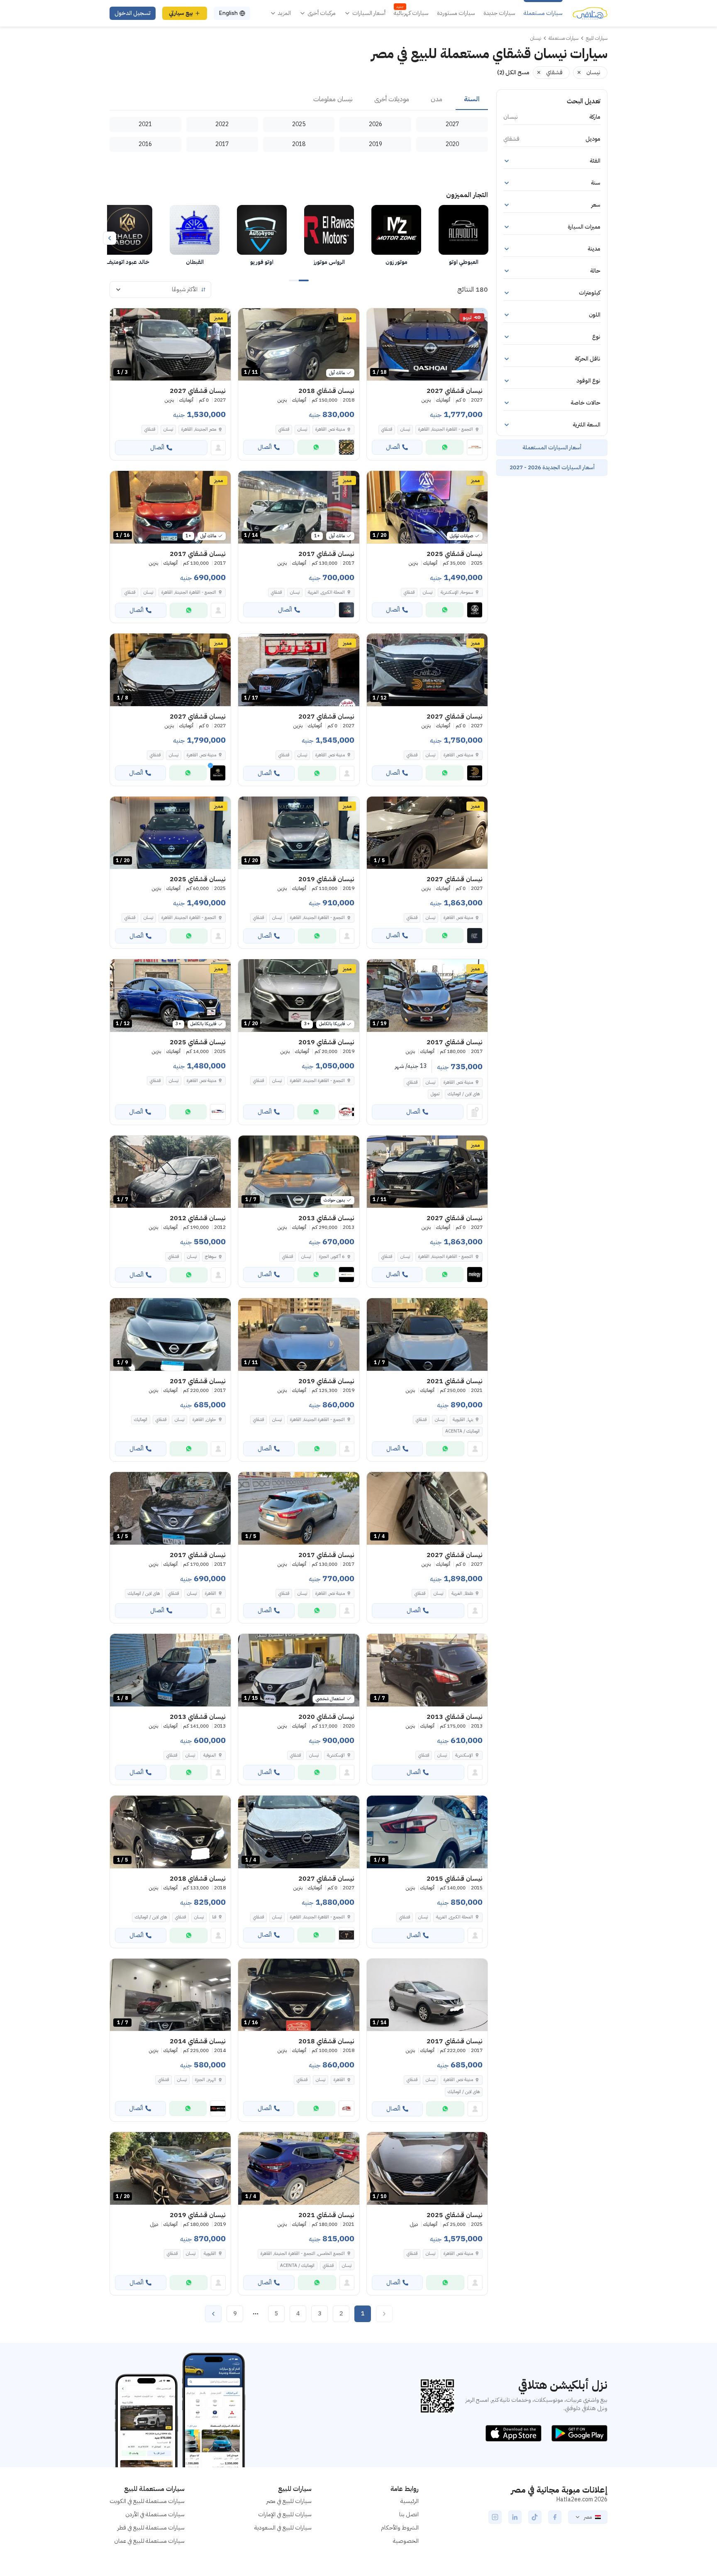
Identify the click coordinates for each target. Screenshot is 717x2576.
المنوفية (210, 1755)
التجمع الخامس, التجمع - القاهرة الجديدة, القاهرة (303, 2253)
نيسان (405, 429)
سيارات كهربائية (411, 13)
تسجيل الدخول (133, 13)
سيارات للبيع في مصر (289, 2501)
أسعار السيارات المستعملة (552, 447)
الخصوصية (406, 2541)
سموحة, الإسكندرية (457, 592)
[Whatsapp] (445, 447)
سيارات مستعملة (543, 13)
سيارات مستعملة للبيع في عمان (149, 2541)
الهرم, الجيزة (206, 2080)
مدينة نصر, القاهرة (330, 429)
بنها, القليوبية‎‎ (463, 1420)
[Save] (377, 318)
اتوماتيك (141, 1420)
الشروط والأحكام (400, 2528)
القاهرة (211, 1593)
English (228, 13)
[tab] (472, 100)
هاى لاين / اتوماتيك (464, 1094)
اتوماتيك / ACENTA (462, 1431)
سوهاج (211, 1256)
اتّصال (393, 447)
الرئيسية (410, 2501)
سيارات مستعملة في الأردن (155, 2514)
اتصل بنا (409, 2514)
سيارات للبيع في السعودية (283, 2528)
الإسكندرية (464, 1755)
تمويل (435, 1094)
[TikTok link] (535, 2517)
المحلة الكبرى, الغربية (326, 592)
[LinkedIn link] (515, 2517)
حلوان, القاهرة (204, 1420)
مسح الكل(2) (513, 72)
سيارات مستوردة (456, 13)
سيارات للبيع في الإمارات (285, 2514)
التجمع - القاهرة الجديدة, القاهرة (189, 592)
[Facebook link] (555, 2517)
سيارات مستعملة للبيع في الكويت (147, 2501)
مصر (588, 2517)
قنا (214, 1917)
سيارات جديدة (499, 13)
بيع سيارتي (181, 13)
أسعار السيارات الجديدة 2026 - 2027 (552, 467)
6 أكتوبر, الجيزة (332, 1256)
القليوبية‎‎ (210, 2253)
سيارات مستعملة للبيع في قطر (151, 2528)
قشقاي (387, 429)
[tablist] (299, 100)
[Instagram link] (495, 2517)
